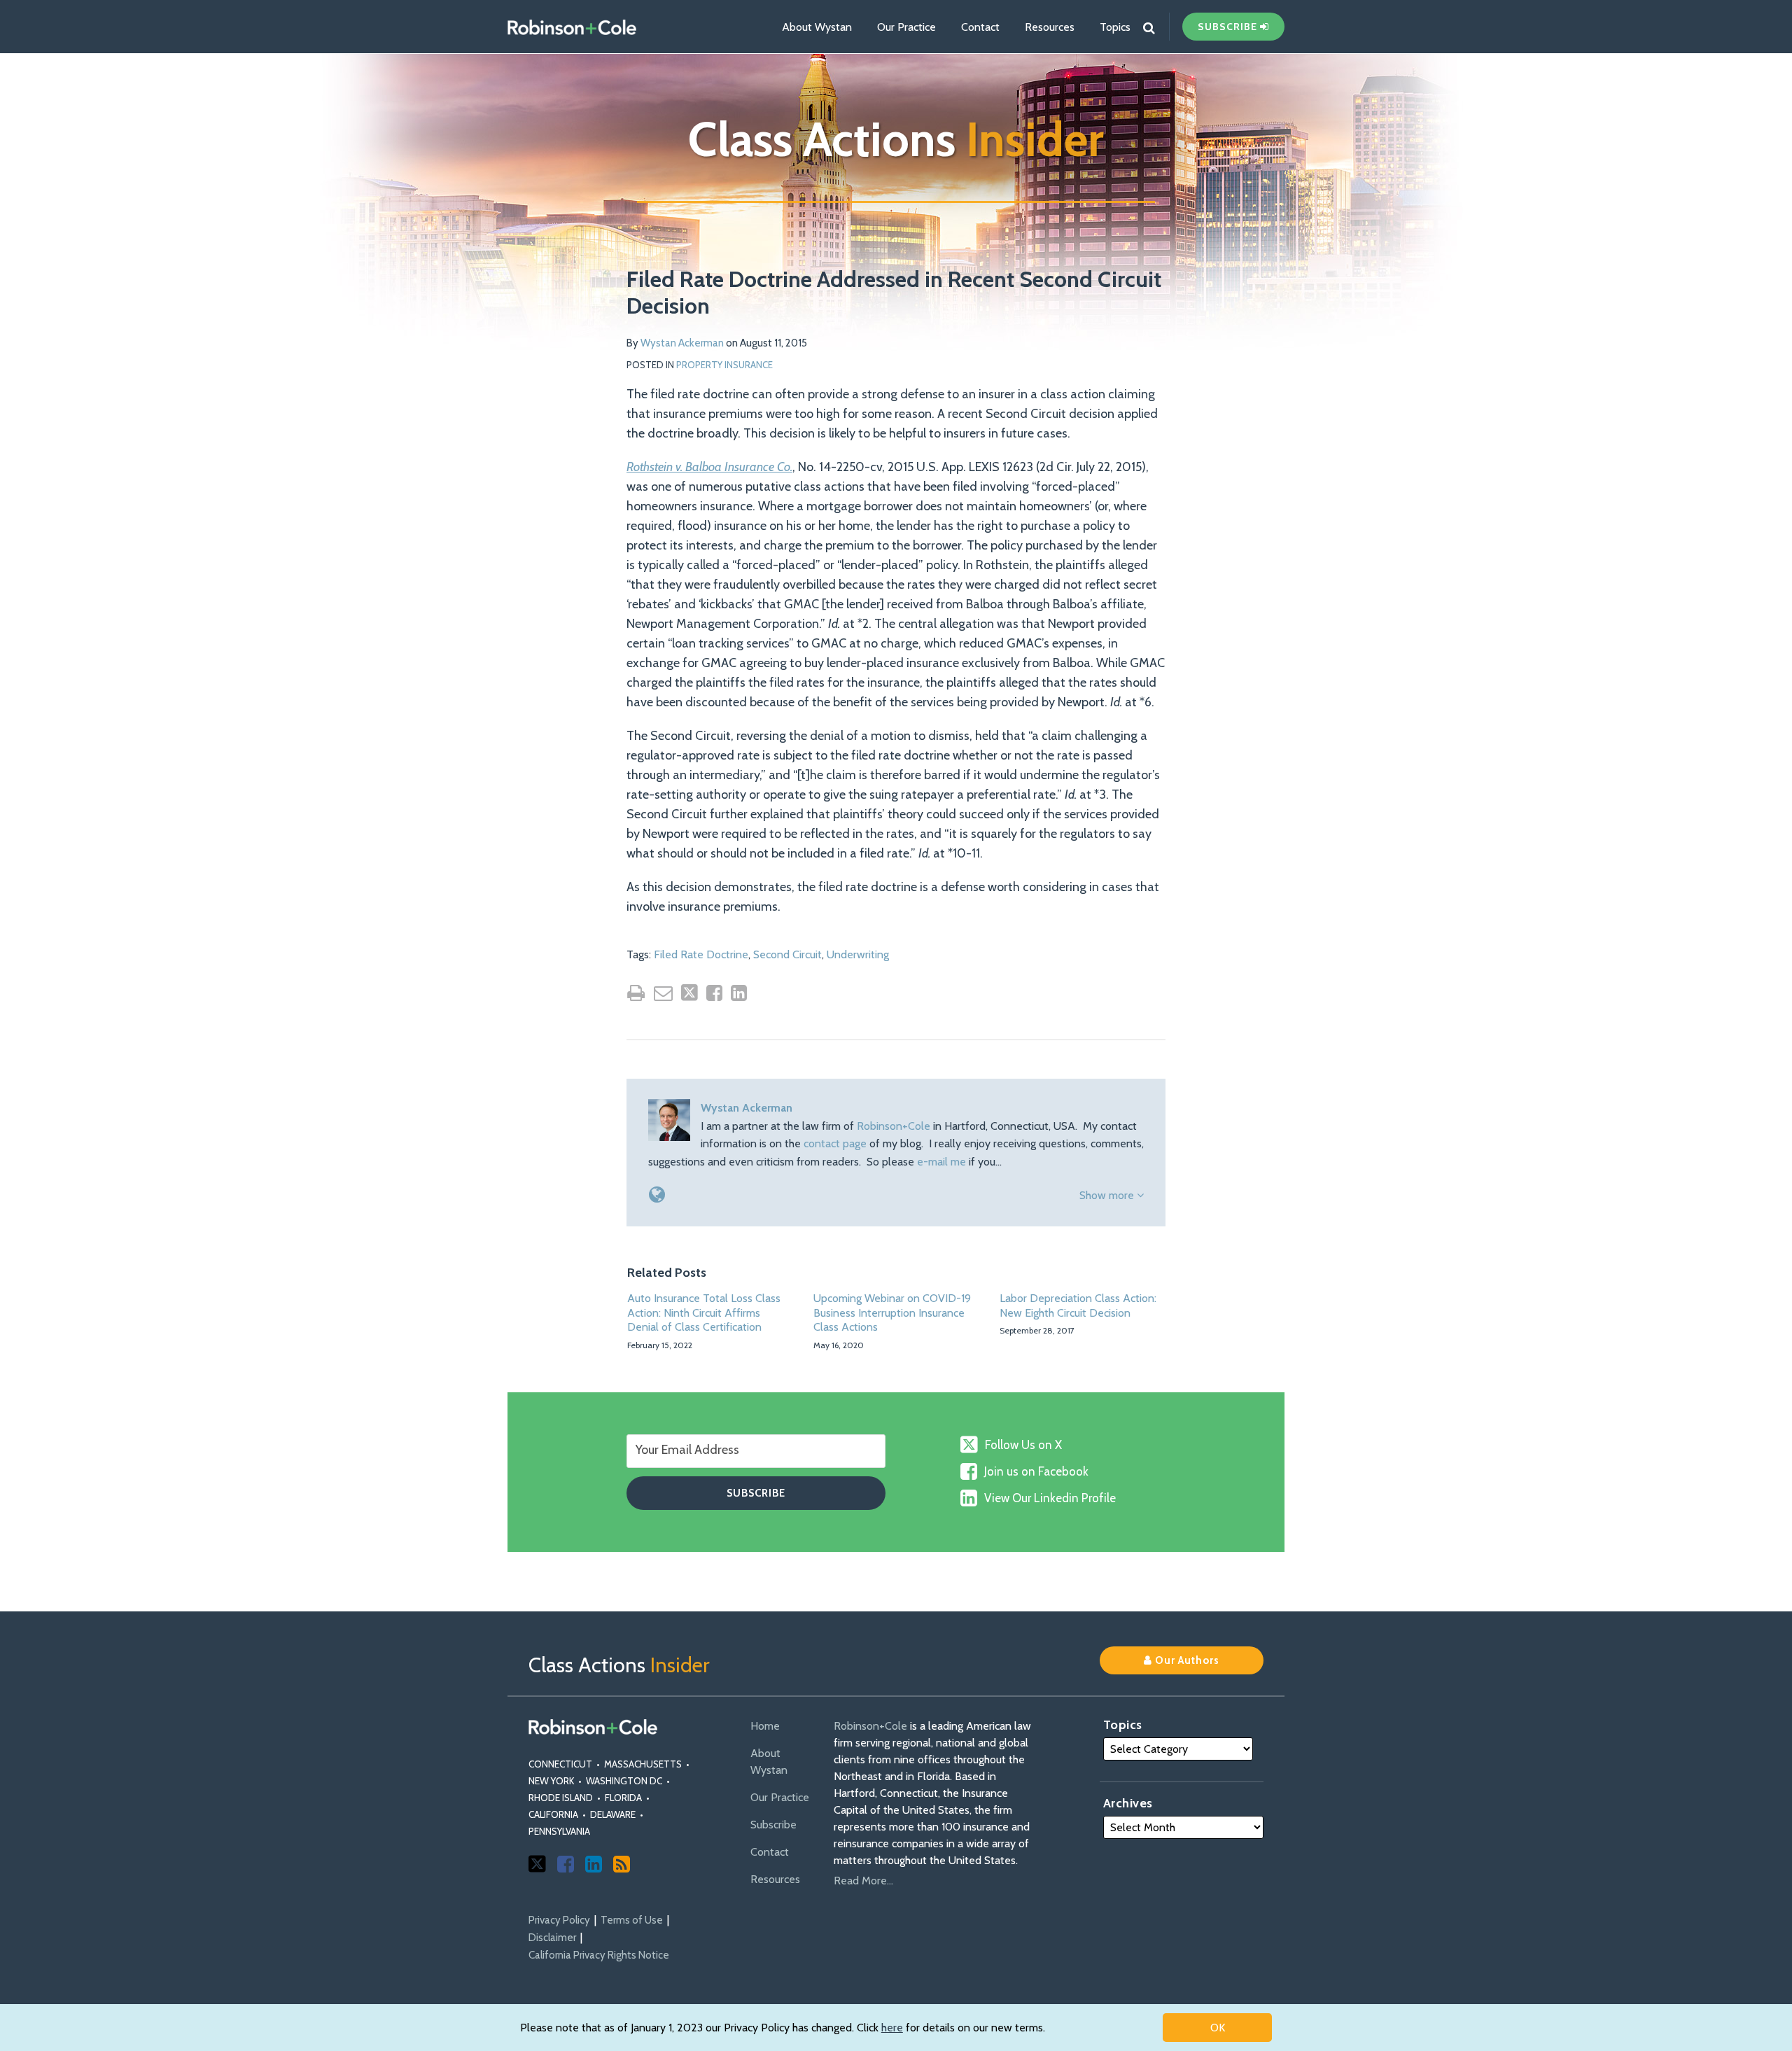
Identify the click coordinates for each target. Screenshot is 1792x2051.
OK (1218, 2028)
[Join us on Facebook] (566, 1864)
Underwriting (858, 954)
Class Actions (896, 139)
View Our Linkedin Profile (1050, 1498)
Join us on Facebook (1036, 1471)
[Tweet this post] (689, 993)
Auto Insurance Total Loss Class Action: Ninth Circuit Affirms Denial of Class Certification (704, 1313)
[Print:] (636, 993)
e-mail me (941, 1162)
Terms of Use (632, 1920)
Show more (1108, 1195)
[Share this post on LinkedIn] (739, 993)
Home (765, 1726)
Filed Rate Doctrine (701, 954)
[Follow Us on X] (537, 1864)
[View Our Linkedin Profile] (594, 1864)
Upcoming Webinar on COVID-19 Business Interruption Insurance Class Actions (892, 1313)
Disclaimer (552, 1938)
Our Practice (906, 27)
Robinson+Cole (894, 1126)
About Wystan (817, 27)
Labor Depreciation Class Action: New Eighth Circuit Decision (1078, 1305)
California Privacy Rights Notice (599, 1955)
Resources (1050, 27)
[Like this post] (714, 993)
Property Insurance (724, 365)
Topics (1115, 27)
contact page (835, 1143)
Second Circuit (787, 954)
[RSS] (622, 1864)
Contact (980, 27)
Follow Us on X (1023, 1445)
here (892, 2028)
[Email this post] (663, 993)
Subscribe (773, 1825)
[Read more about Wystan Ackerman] (657, 1195)
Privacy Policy (559, 1920)
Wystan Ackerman (682, 343)
